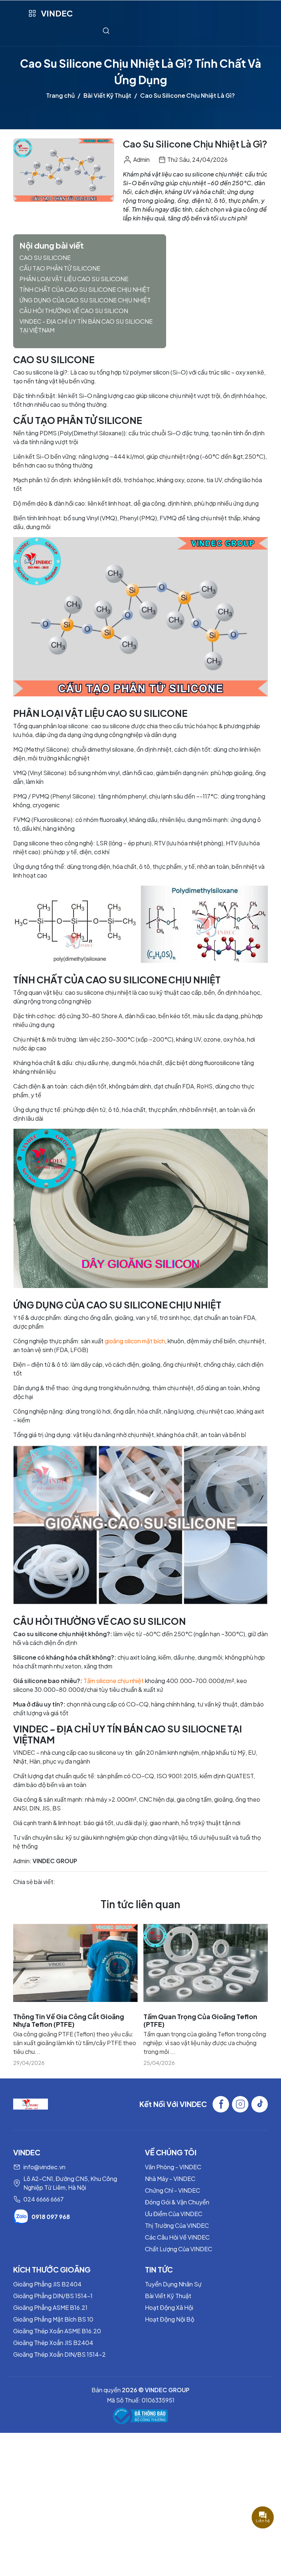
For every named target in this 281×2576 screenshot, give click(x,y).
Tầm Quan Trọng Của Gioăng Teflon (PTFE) (200, 2020)
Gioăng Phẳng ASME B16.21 (50, 2307)
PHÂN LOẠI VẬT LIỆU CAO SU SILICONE (74, 279)
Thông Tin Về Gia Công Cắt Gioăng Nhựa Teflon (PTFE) (69, 2020)
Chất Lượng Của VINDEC (179, 2249)
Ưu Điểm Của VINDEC (174, 2214)
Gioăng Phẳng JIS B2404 (47, 2284)
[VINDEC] (31, 2104)
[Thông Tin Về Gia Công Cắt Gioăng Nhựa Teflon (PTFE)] (75, 1963)
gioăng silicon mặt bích (135, 1341)
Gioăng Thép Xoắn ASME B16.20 (57, 2331)
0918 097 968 (51, 2217)
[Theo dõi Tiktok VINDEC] (260, 2104)
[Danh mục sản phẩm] (32, 13)
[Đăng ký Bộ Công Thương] (140, 2416)
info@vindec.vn (44, 2167)
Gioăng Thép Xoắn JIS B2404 (53, 2343)
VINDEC (57, 13)
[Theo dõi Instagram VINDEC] (240, 2104)
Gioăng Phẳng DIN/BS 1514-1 (53, 2296)
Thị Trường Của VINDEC (177, 2225)
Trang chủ (60, 95)
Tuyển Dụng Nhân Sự (173, 2284)
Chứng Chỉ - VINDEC (173, 2190)
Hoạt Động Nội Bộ (170, 2319)
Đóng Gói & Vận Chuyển (177, 2202)
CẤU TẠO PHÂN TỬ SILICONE (60, 268)
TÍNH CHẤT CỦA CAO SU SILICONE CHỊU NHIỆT (85, 289)
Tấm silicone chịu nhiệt (114, 1681)
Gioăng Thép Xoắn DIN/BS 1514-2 (59, 2354)
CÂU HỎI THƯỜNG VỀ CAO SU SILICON (74, 311)
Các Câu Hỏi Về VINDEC (177, 2237)
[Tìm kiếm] (106, 31)
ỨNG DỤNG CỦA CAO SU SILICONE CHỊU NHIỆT (85, 300)
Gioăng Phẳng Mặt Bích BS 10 (53, 2319)
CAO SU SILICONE (45, 258)
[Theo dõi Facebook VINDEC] (221, 2104)
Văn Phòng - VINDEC (173, 2167)
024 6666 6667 (44, 2199)
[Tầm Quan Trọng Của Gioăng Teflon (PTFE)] (206, 1963)
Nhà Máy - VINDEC (170, 2179)
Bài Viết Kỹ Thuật (107, 95)
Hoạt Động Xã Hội (169, 2307)
